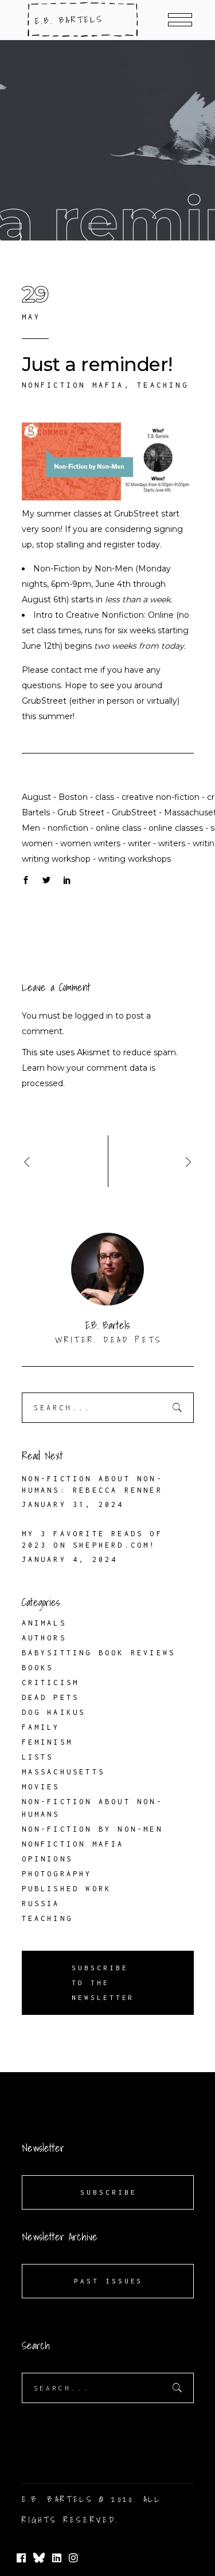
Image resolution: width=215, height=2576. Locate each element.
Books (38, 1668)
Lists (38, 1757)
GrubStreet (136, 514)
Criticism (51, 1683)
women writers (90, 843)
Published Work (67, 1889)
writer (139, 843)
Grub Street (81, 812)
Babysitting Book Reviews (99, 1653)
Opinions (48, 1859)
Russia (41, 1904)
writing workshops (134, 859)
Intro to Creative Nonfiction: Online (103, 615)
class (105, 797)
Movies (41, 1787)
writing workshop (56, 859)
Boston (73, 797)
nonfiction (68, 828)
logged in (94, 1016)
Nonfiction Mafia (73, 385)
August (36, 797)
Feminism (48, 1742)
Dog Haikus (54, 1712)
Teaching (163, 385)
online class (118, 828)
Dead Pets (51, 1697)
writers (172, 843)
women (37, 843)
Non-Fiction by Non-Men (83, 569)
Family (41, 1727)
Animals (44, 1623)
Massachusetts (64, 1772)
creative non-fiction (161, 797)
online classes (176, 828)
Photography (57, 1874)
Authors (44, 1638)
